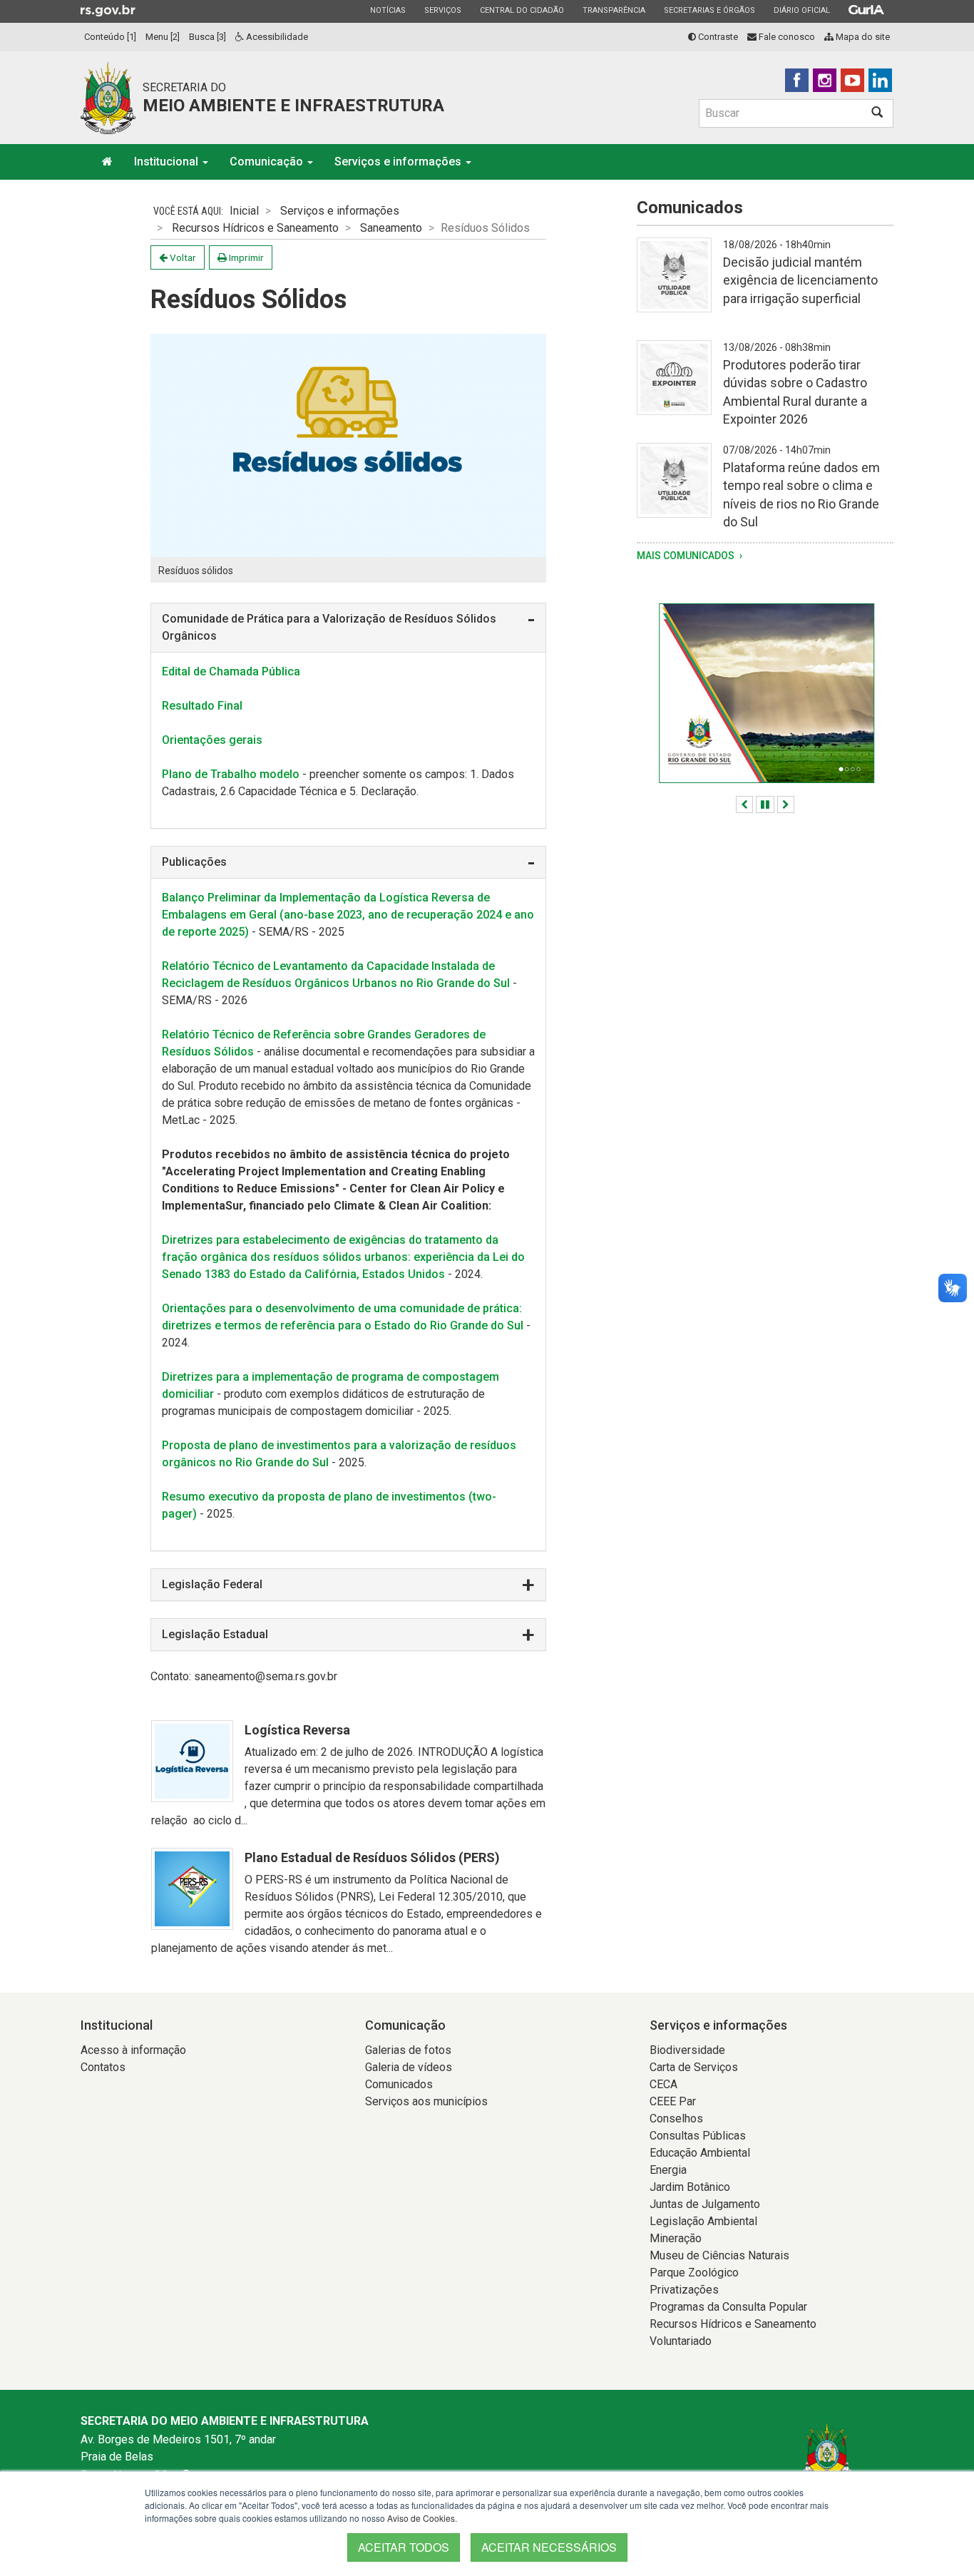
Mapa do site (862, 37)
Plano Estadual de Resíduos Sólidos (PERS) (372, 1857)
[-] (674, 283)
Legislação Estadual (215, 1634)
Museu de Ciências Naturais (719, 2255)
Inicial (244, 211)
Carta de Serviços (694, 2067)
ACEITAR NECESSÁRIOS (549, 2547)
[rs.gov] (108, 10)
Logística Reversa (297, 1730)
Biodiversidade (687, 2050)
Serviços (442, 10)
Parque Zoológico (694, 2273)
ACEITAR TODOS (404, 2547)
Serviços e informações (399, 162)
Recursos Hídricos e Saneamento (255, 228)
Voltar (182, 257)
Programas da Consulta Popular (728, 2307)
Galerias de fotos (408, 2050)
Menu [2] (163, 37)
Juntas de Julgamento (705, 2204)
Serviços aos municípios (426, 2101)
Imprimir (245, 257)
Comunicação (268, 162)
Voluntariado (681, 2341)
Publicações (194, 862)
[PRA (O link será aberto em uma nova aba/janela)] (765, 693)
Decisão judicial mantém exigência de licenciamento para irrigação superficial (800, 280)
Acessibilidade (276, 37)
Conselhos (676, 2118)
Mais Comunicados (687, 556)
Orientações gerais (212, 740)
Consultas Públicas (698, 2136)
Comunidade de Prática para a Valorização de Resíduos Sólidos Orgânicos (329, 627)
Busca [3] (207, 37)
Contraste (717, 37)
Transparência (614, 10)
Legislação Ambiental (703, 2221)
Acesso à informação (133, 2050)
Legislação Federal (212, 1584)
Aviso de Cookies (421, 2518)
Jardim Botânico (690, 2187)
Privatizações (684, 2290)
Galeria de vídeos (409, 2067)
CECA (663, 2084)
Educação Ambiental (700, 2153)
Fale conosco (786, 37)
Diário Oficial (801, 10)
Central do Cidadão (522, 10)
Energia (668, 2170)
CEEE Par (673, 2101)
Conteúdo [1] (110, 37)
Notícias (388, 10)
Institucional (168, 162)
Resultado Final (202, 706)
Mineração (676, 2238)
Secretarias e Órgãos (709, 10)
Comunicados (399, 2084)
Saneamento (391, 228)
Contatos (103, 2067)
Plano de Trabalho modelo (231, 774)
